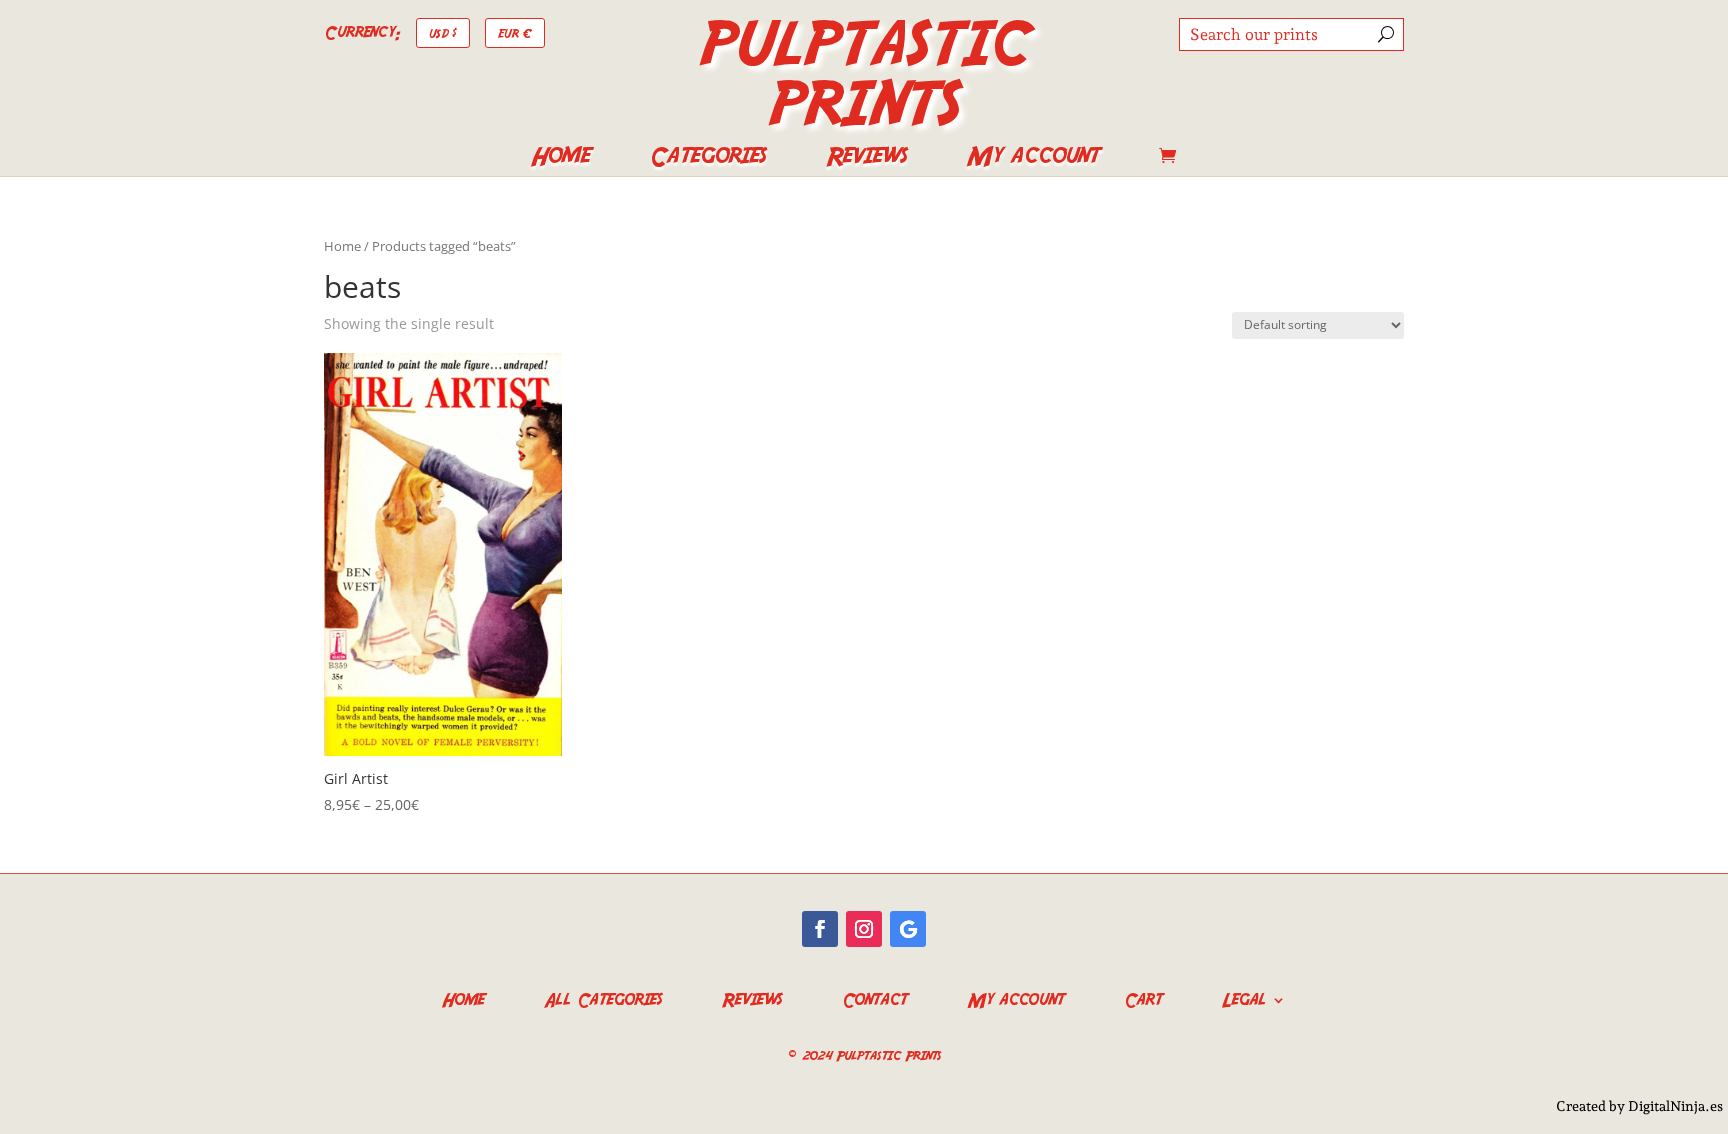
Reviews (866, 160)
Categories (707, 160)
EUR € (515, 32)
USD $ (443, 32)
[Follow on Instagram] (864, 929)
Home (560, 160)
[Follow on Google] (908, 929)
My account (1033, 160)
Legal (1244, 997)
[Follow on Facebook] (820, 929)
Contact (874, 997)
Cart (1143, 997)
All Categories (603, 997)
